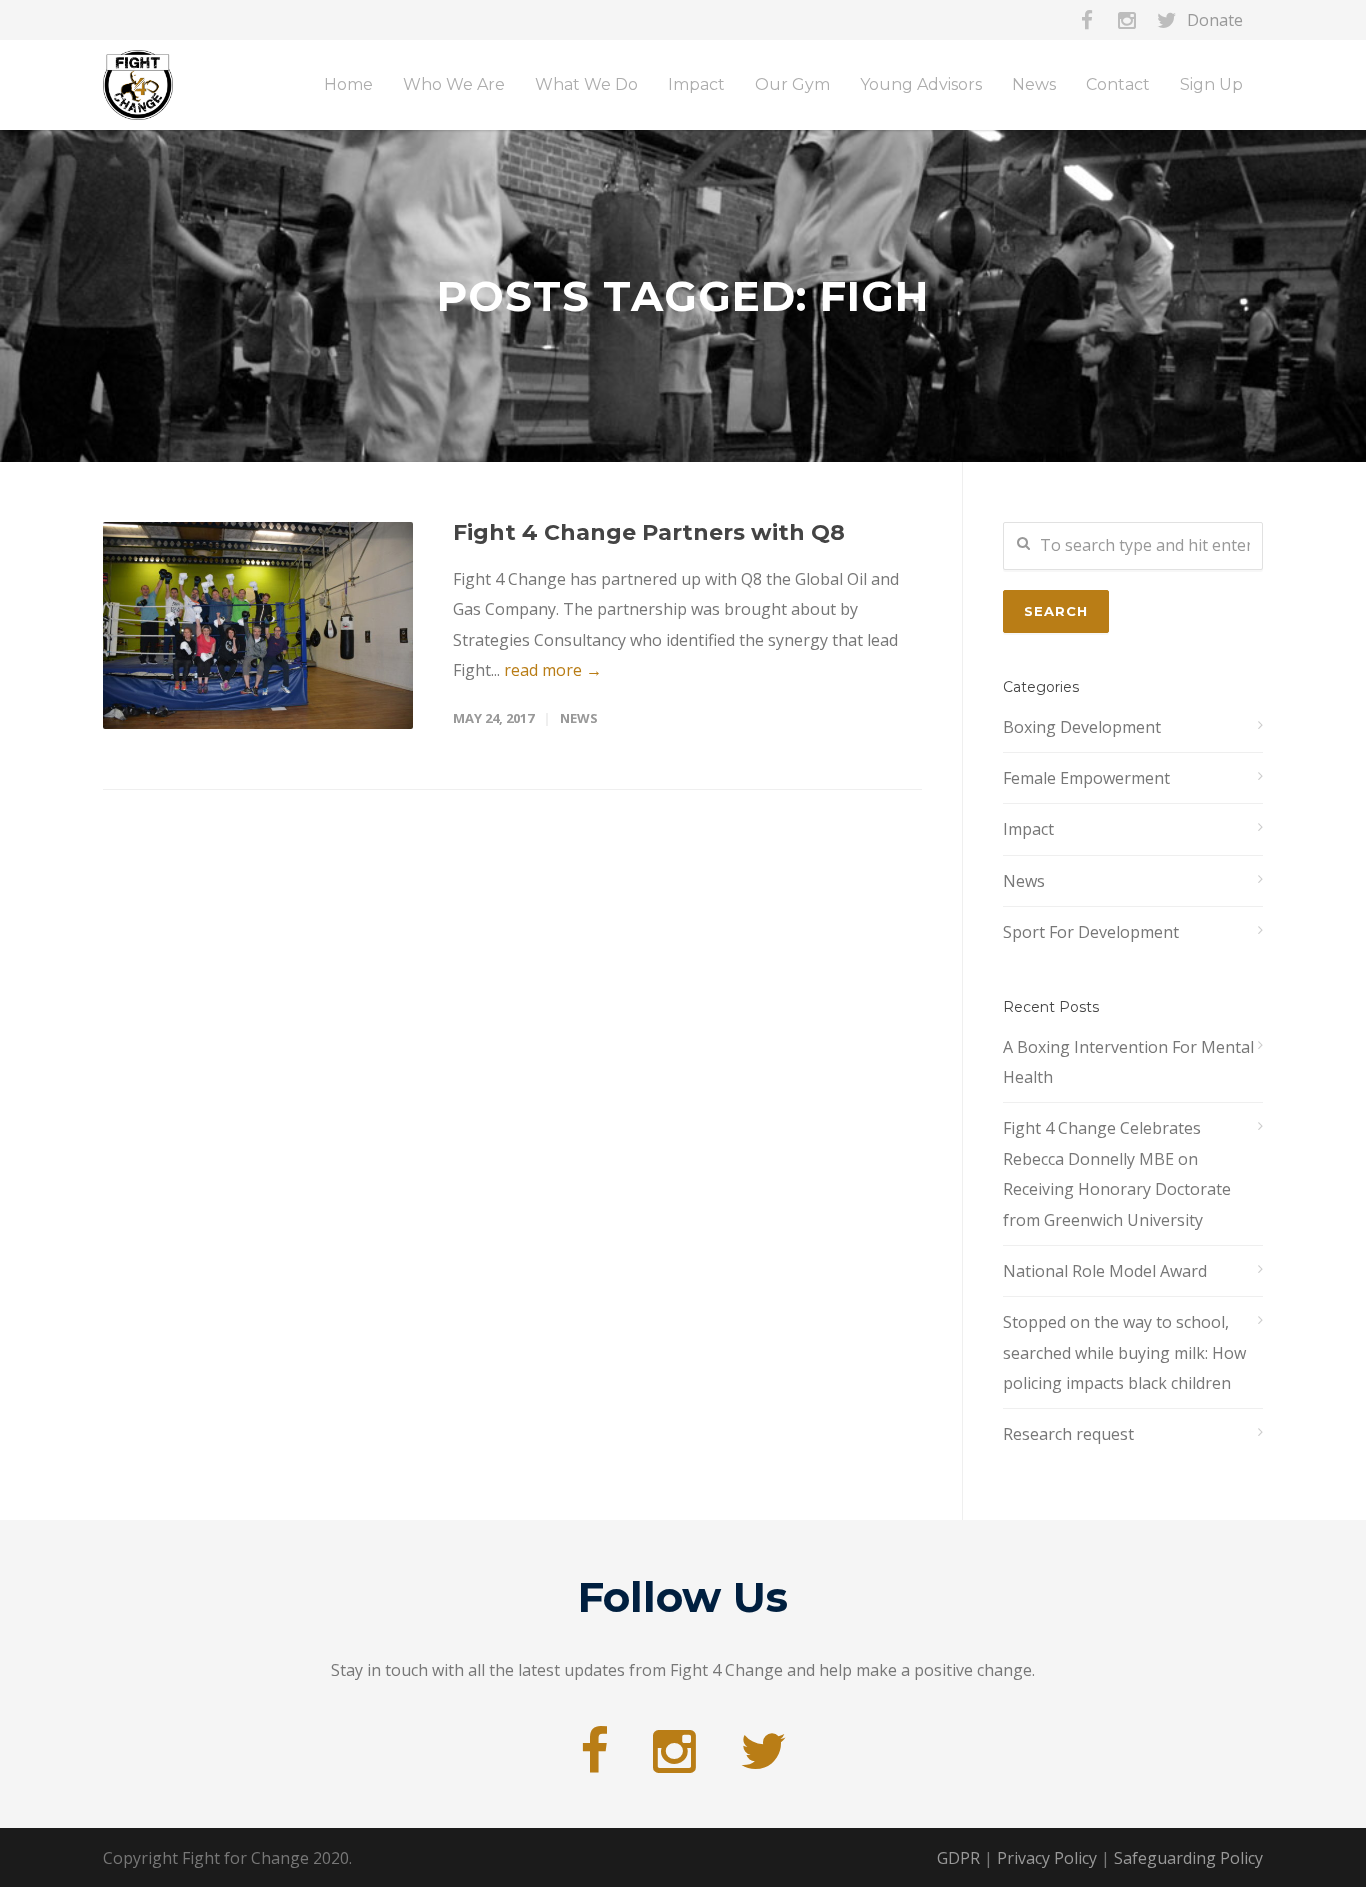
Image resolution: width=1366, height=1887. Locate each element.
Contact (1118, 84)
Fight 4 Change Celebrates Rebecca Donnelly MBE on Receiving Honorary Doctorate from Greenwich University (1117, 1173)
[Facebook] (1087, 20)
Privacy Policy (1047, 1858)
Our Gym (792, 84)
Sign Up (1211, 84)
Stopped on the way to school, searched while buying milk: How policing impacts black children (1124, 1352)
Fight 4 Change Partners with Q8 (649, 532)
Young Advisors (921, 84)
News (579, 718)
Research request (1068, 1434)
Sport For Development (1091, 932)
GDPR (958, 1858)
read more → (553, 670)
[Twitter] (1167, 20)
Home (348, 84)
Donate (1215, 20)
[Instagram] (1127, 20)
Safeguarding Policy (1188, 1858)
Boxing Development (1082, 727)
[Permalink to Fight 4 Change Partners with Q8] (258, 625)
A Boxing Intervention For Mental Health (1128, 1062)
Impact (1028, 829)
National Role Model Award (1105, 1271)
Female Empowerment (1086, 778)
